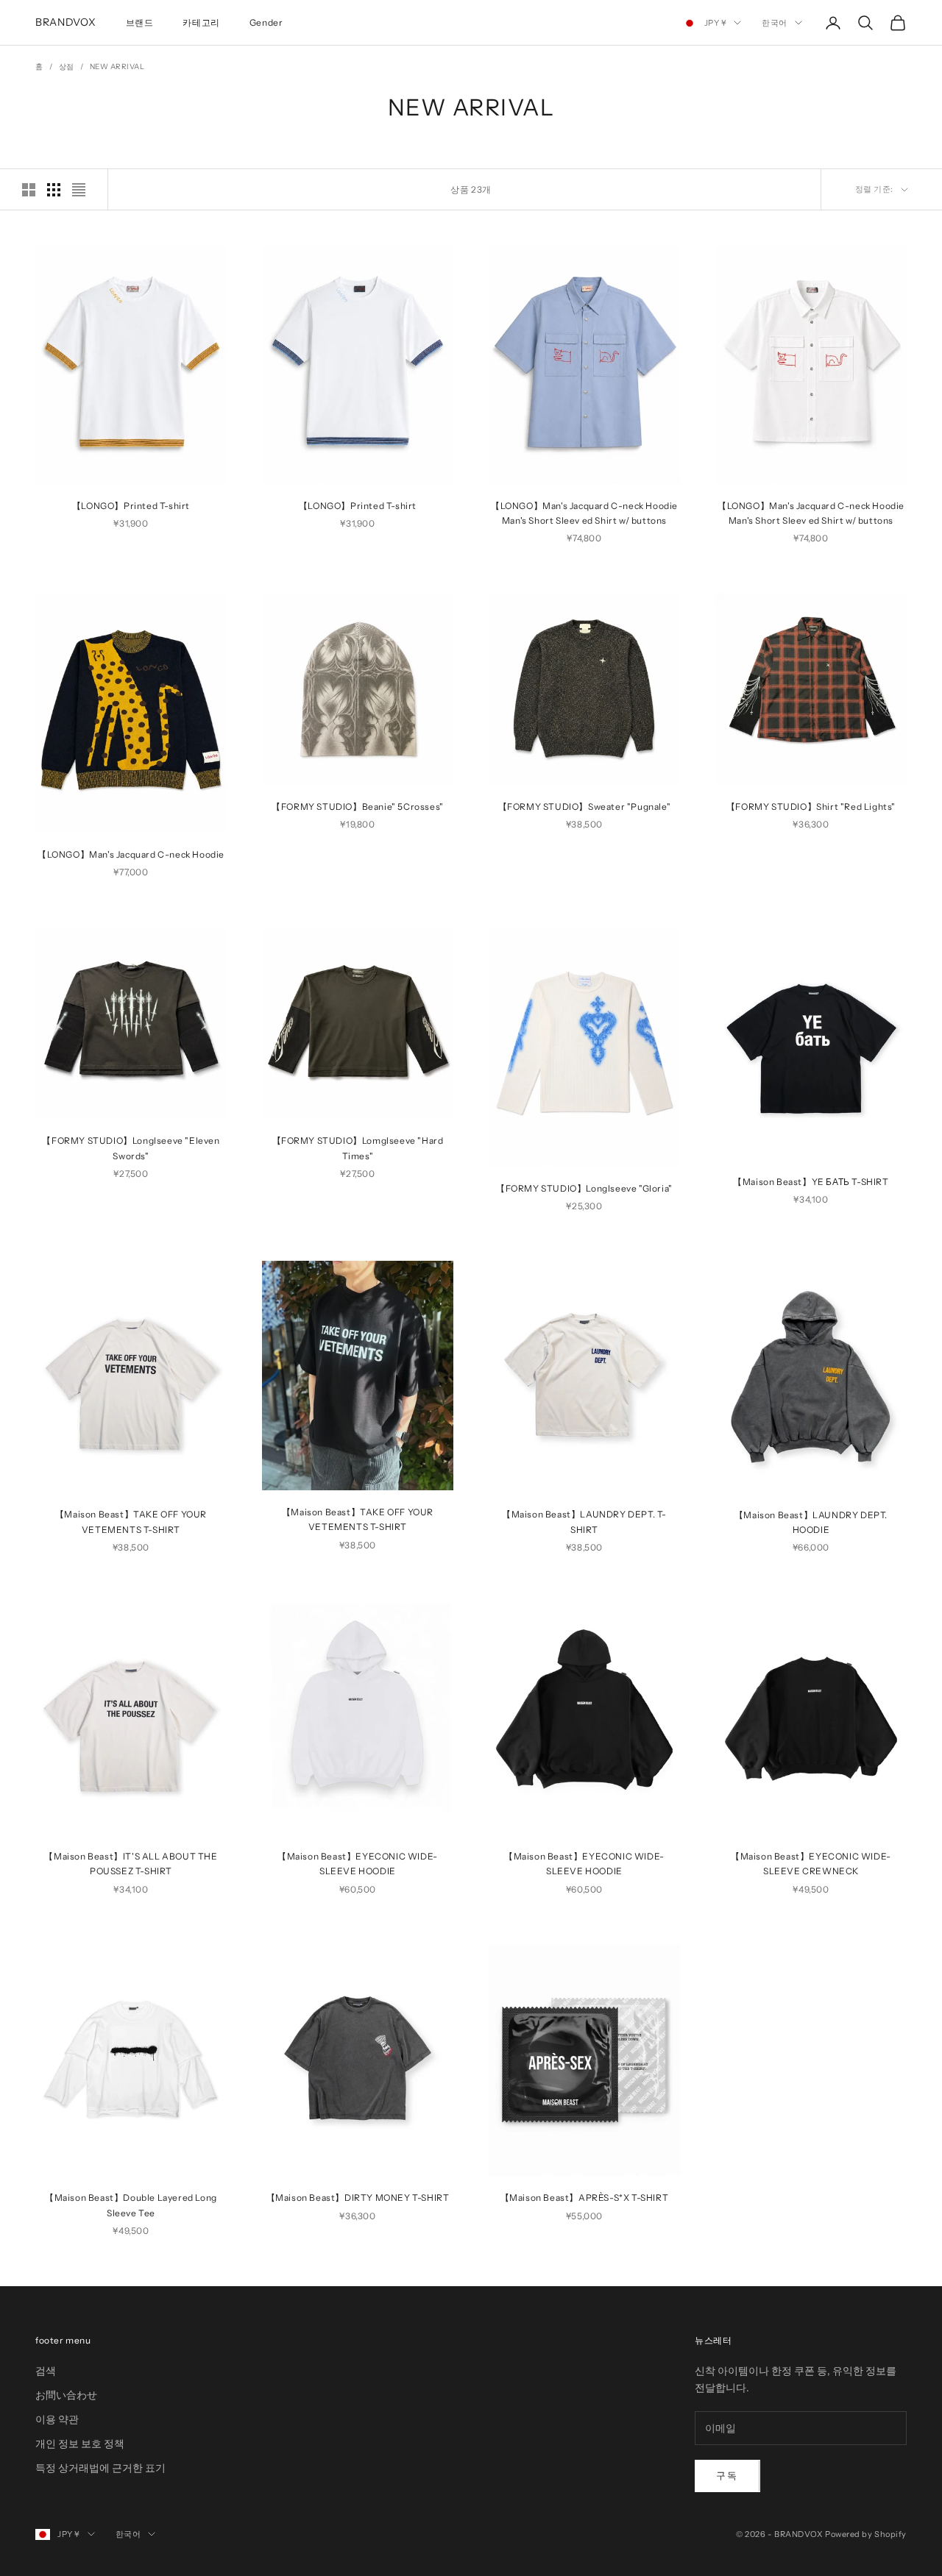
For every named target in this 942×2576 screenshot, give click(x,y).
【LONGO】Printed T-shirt (131, 506)
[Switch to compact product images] (79, 190)
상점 (67, 67)
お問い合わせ (66, 2395)
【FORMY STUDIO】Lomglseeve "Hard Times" (358, 1148)
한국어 (775, 23)
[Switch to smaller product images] (54, 190)
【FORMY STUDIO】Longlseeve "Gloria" (584, 1188)
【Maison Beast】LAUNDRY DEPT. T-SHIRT (584, 1522)
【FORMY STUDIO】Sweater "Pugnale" (585, 807)
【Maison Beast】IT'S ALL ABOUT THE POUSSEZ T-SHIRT (131, 1864)
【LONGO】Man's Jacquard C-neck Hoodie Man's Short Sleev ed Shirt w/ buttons (584, 513)
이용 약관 (57, 2419)
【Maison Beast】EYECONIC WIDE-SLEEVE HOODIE (358, 1864)
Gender (266, 22)
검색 (46, 2371)
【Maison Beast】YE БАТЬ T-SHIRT (811, 1181)
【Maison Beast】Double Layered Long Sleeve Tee (131, 2205)
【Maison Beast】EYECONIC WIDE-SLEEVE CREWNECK (811, 1864)
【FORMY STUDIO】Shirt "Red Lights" (811, 807)
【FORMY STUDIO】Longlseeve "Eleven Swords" (131, 1148)
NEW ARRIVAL (117, 67)
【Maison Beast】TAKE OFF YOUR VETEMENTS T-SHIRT (131, 1522)
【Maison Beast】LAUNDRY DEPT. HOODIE (811, 1522)
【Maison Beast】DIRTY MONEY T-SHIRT (358, 2198)
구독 (727, 2475)
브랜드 (140, 22)
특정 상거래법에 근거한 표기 (100, 2468)
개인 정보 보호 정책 (80, 2444)
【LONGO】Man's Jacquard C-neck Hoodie (131, 854)
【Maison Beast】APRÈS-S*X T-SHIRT (585, 2198)
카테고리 (201, 22)
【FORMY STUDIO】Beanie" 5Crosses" (358, 807)
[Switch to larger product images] (29, 190)
